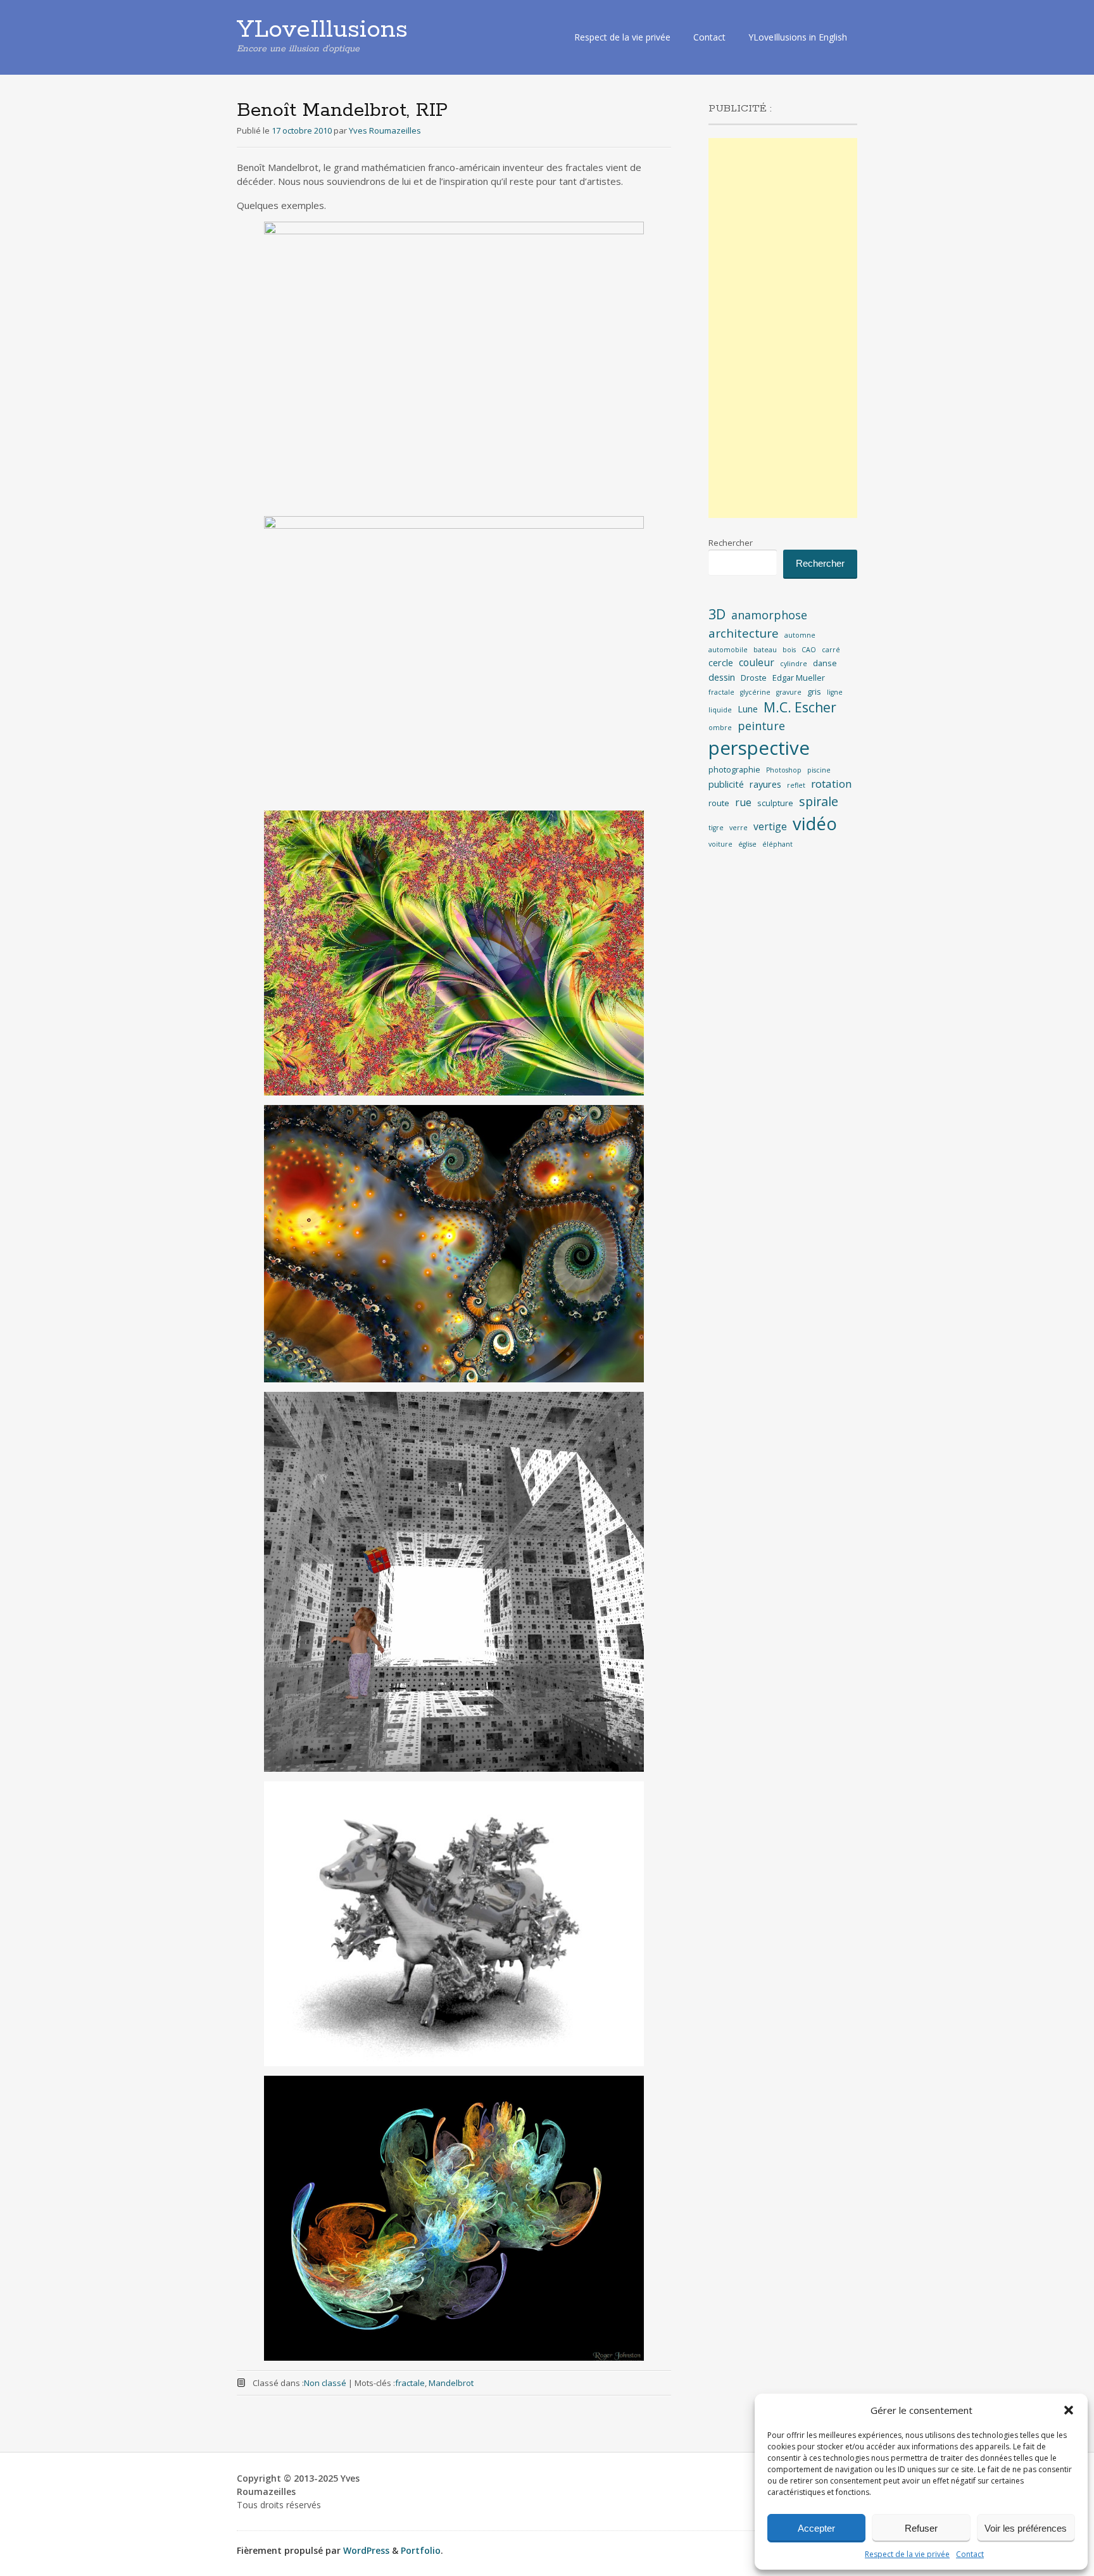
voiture (720, 844)
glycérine (755, 692)
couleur (757, 662)
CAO (809, 650)
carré (831, 650)
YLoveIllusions (322, 30)
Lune (748, 709)
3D (717, 614)
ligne (835, 692)
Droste (754, 678)
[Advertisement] (783, 328)
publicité (726, 784)
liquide (720, 710)
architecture (744, 633)
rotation (832, 784)
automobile (728, 650)
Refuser (921, 2528)
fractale (410, 2383)
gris (814, 691)
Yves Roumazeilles (385, 130)
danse (825, 663)
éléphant (777, 844)
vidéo (815, 824)
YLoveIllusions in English (798, 37)
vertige (770, 826)
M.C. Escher (800, 707)
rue (743, 802)
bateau (765, 650)
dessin (722, 677)
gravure (789, 692)
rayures (765, 784)
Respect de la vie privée (907, 2554)
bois (789, 650)
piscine (819, 770)
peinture (761, 726)
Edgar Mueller (799, 678)
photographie (734, 769)
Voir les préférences (1026, 2528)
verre (739, 828)
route (719, 803)
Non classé (325, 2383)
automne (800, 635)
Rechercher (731, 543)
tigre (716, 828)
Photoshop (784, 770)
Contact (970, 2554)
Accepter (816, 2528)
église (747, 844)
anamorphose (769, 615)
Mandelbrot (451, 2383)
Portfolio (421, 2550)
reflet (796, 785)
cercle (721, 663)
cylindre (794, 664)
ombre (720, 728)
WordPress (366, 2550)
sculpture (775, 803)
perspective (759, 748)
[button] (1069, 2410)
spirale (819, 801)
